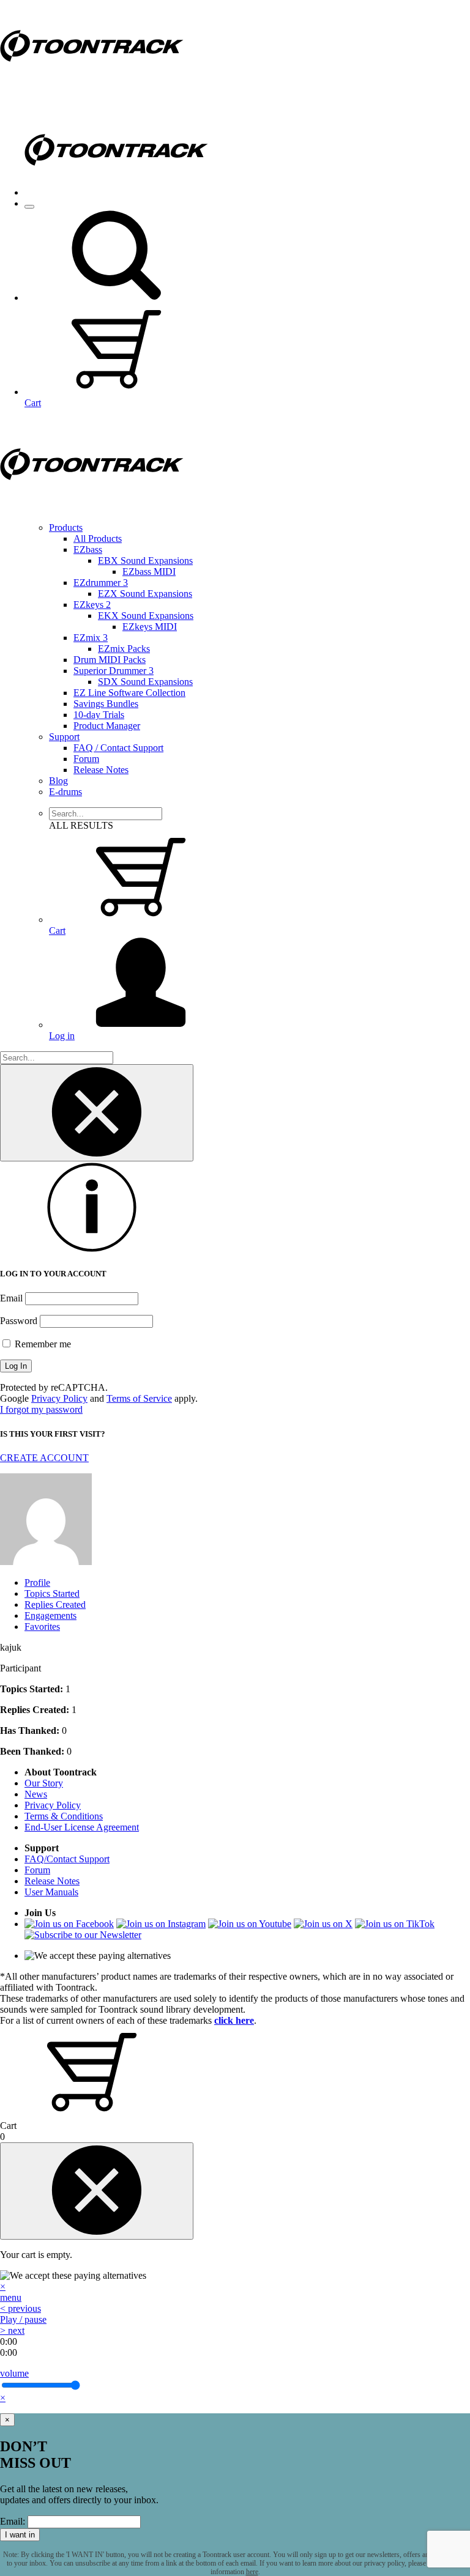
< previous (21, 2308)
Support (64, 737)
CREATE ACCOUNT (44, 1458)
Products (66, 527)
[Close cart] (97, 2191)
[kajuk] (46, 1562)
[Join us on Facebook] (69, 1924)
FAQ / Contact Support (118, 748)
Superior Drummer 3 (114, 671)
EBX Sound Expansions (145, 561)
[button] (116, 298)
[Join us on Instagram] (161, 1924)
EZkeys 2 (92, 605)
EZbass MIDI (149, 572)
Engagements (50, 1616)
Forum (86, 759)
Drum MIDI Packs (110, 660)
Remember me (42, 1344)
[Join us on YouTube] (250, 1924)
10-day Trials (99, 715)
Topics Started (52, 1593)
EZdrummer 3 (101, 583)
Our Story (44, 1783)
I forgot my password (41, 1409)
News (36, 1794)
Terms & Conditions (64, 1816)
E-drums (65, 792)
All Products (98, 539)
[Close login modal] (97, 1113)
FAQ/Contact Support (67, 1859)
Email (11, 1298)
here (252, 2572)
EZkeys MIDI (150, 627)
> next (12, 2330)
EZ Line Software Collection (129, 693)
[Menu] (29, 207)
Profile (37, 1582)
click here (234, 2020)
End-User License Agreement (82, 1827)
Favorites (42, 1627)
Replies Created (55, 1604)
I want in (20, 2535)
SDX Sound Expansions (145, 682)
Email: (13, 2521)
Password (19, 1321)
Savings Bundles (106, 704)
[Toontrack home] (92, 88)
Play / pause (23, 2319)
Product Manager (107, 726)
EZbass (88, 550)
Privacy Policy (59, 1398)
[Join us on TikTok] (395, 1924)
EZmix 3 (91, 638)
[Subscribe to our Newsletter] (83, 1935)
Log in (62, 1036)
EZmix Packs (124, 649)
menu (11, 2297)
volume (14, 2373)
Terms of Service (139, 1398)
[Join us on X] (323, 1924)
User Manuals (51, 1892)
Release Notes (101, 770)
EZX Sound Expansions (145, 594)
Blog (58, 781)
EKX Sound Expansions (146, 616)
